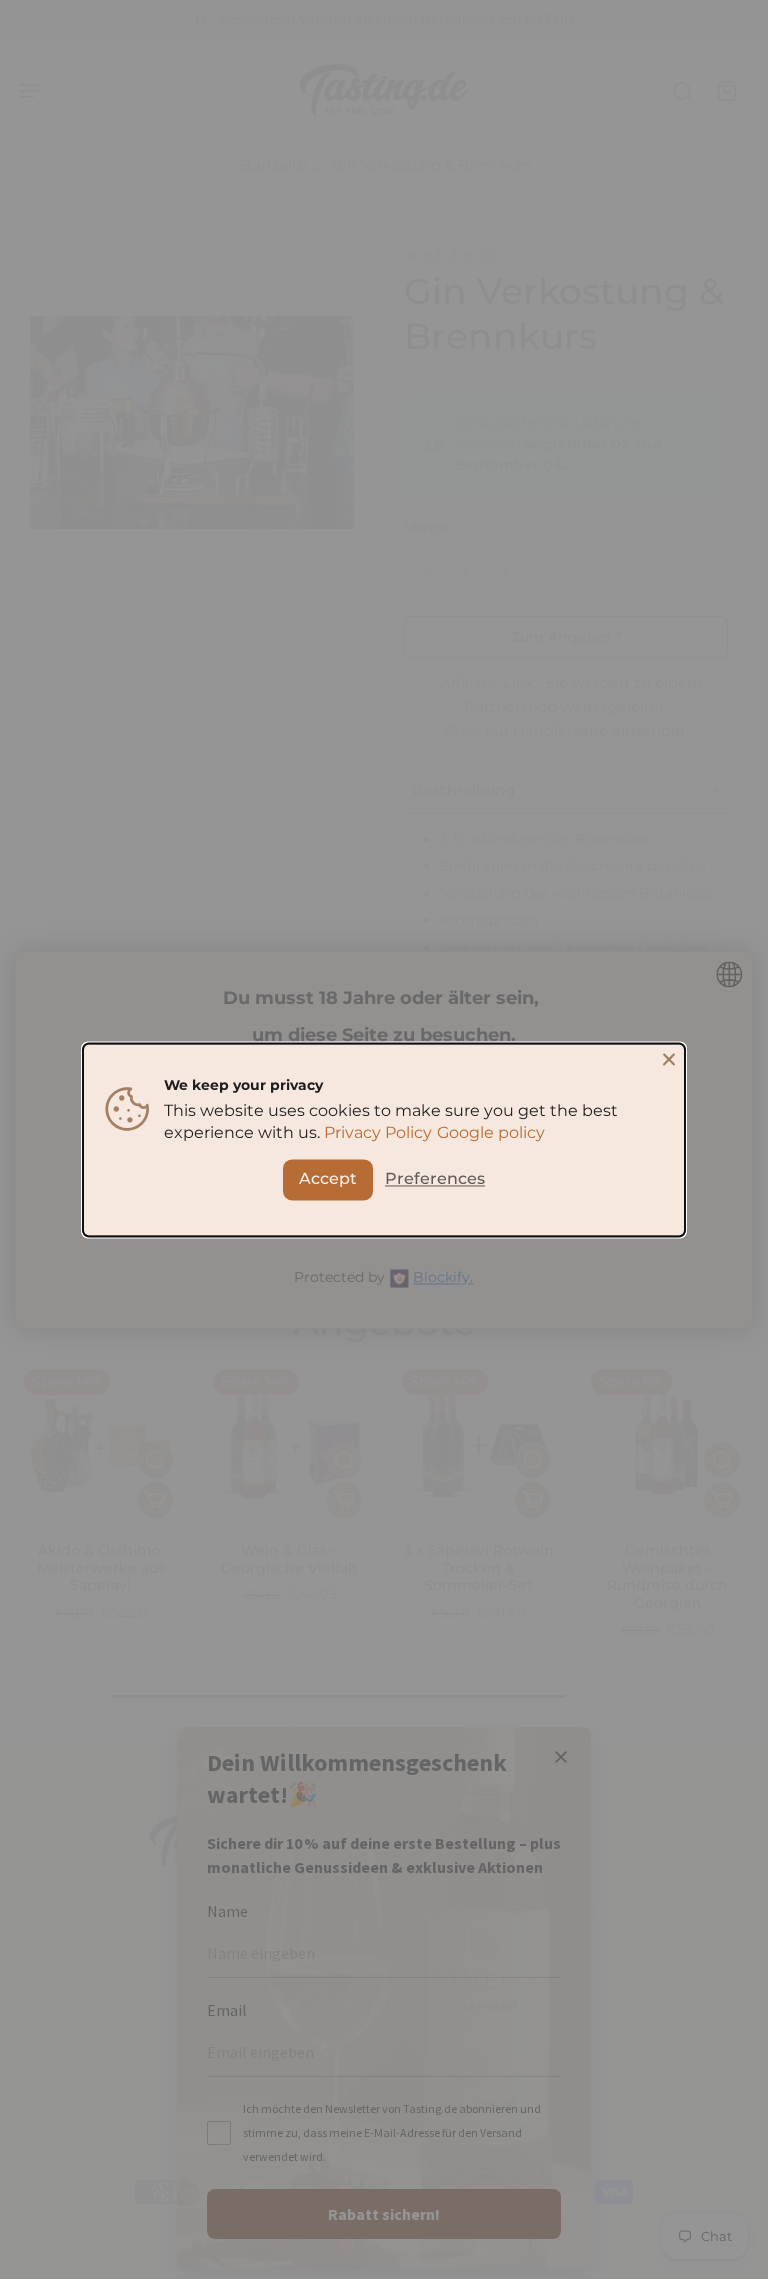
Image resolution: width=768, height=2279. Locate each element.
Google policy (491, 1132)
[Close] (669, 1059)
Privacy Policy (378, 1132)
